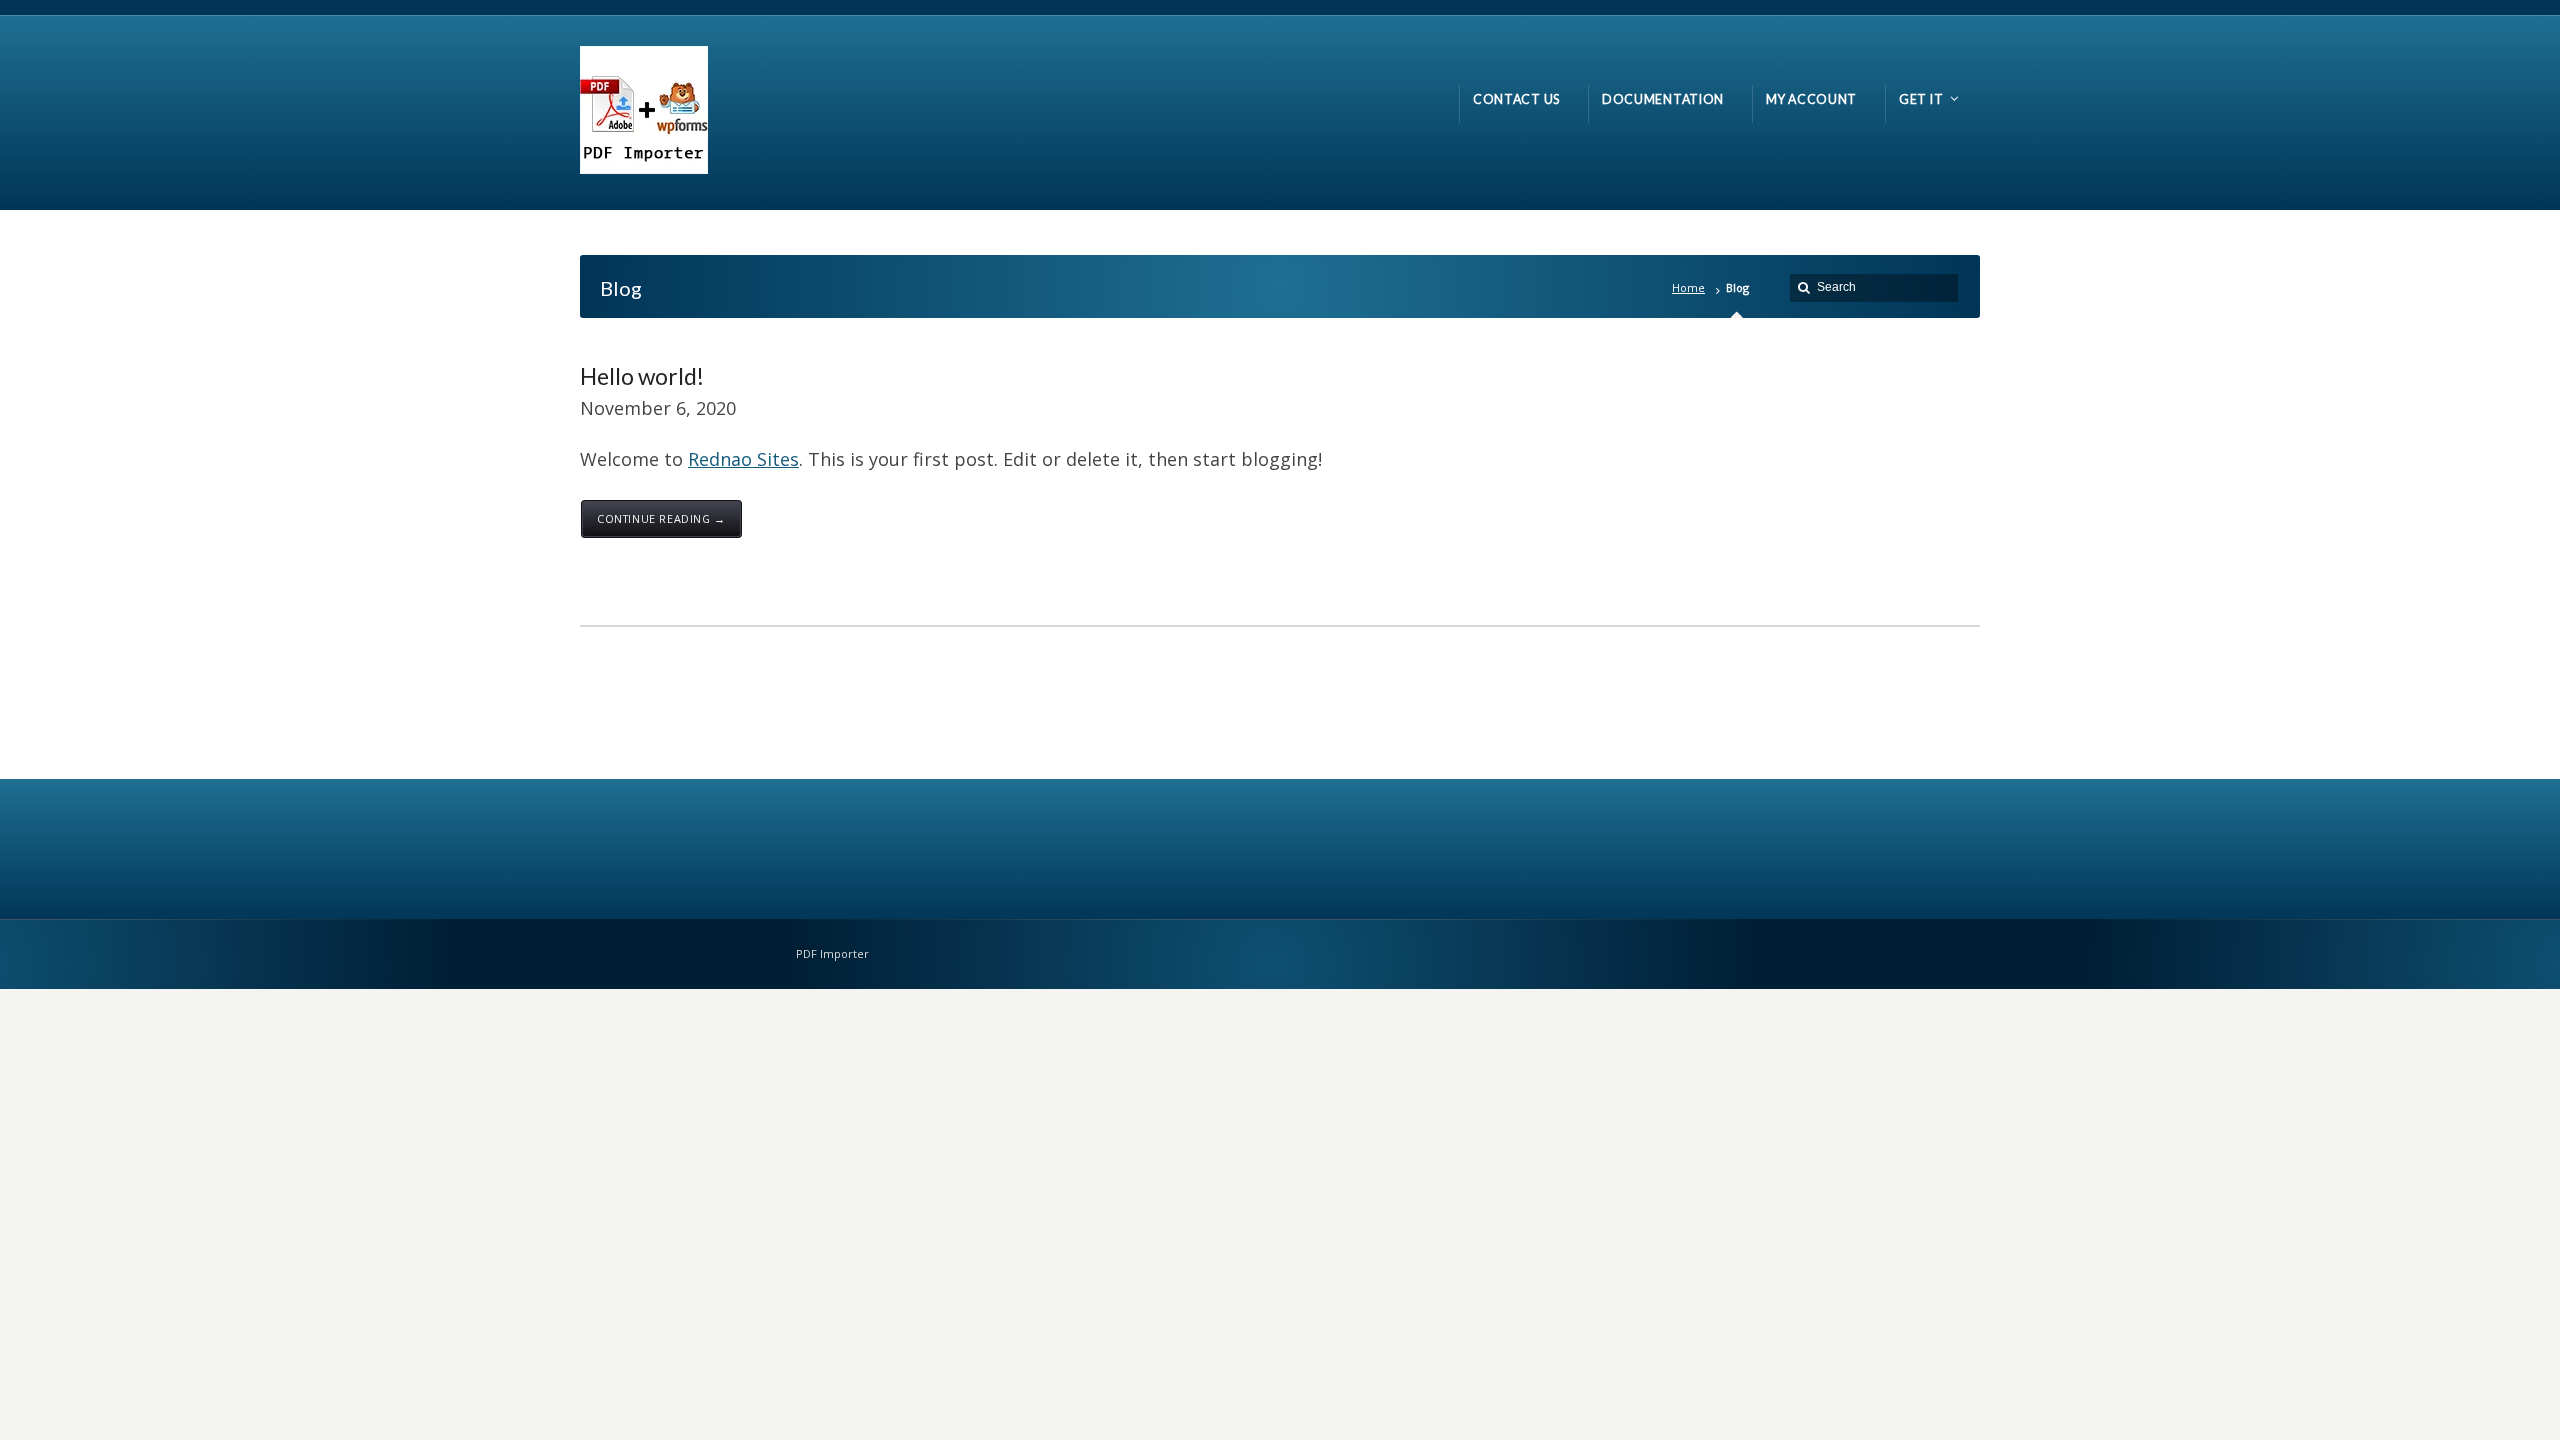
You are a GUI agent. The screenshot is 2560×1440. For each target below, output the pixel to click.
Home (1688, 287)
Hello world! (642, 376)
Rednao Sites (743, 459)
